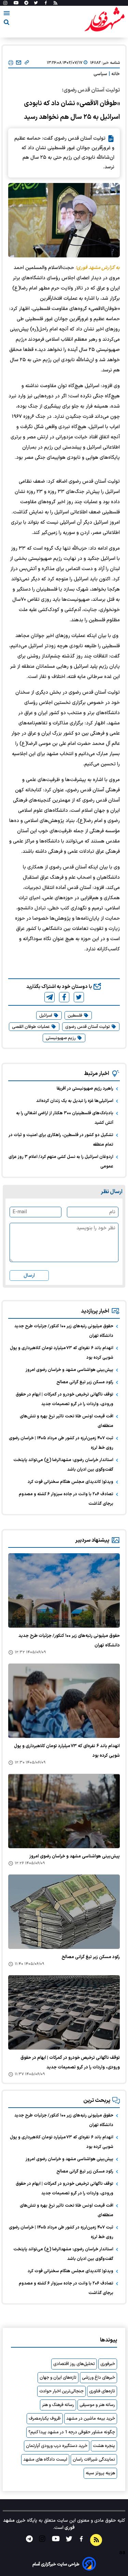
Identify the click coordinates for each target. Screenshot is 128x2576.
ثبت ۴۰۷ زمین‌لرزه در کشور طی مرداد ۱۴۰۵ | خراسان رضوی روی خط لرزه (61, 1443)
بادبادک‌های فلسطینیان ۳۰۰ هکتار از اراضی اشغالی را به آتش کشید (65, 1118)
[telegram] (49, 997)
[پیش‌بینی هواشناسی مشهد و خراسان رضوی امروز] (64, 1811)
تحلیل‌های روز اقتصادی (74, 2364)
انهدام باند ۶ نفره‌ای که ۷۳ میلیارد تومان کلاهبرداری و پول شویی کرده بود (61, 1353)
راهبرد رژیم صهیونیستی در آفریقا (85, 1089)
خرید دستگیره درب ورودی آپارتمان (57, 2446)
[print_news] (11, 63)
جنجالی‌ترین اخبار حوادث (61, 2391)
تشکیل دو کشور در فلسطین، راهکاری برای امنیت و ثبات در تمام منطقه (61, 1140)
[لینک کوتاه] (27, 63)
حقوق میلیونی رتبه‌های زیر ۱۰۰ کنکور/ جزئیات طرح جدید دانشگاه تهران (64, 1331)
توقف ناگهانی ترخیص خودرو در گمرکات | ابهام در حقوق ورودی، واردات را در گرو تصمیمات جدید (65, 1399)
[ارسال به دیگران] (19, 63)
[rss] (55, 3)
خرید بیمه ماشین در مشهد (91, 2419)
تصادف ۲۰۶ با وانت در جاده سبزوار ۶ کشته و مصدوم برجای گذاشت (66, 1499)
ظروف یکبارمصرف (45, 2419)
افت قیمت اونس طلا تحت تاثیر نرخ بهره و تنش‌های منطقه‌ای (67, 1421)
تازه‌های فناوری (102, 2391)
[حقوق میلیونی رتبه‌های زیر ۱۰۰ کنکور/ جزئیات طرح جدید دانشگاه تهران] (64, 1590)
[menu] (7, 14)
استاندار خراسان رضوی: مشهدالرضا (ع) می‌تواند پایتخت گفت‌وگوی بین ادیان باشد (63, 1465)
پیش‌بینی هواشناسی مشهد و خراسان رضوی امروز (69, 1370)
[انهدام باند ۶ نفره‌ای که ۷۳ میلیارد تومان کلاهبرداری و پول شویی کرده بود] (64, 1701)
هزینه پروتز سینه (100, 2473)
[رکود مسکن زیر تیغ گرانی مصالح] (64, 1912)
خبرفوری (108, 2364)
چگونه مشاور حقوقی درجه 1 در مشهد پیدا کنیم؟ (72, 2432)
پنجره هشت (104, 2446)
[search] (6, 23)
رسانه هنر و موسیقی (97, 2405)
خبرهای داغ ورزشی (98, 2378)
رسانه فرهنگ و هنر (58, 2405)
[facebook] (64, 997)
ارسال (29, 1276)
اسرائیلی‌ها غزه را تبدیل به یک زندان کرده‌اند (75, 1101)
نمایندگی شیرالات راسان (94, 2460)
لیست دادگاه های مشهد (45, 2460)
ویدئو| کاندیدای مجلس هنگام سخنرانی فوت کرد (70, 1482)
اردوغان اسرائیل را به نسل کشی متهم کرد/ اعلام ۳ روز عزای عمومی (61, 1162)
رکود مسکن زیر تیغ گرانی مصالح (85, 1382)
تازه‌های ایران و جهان (58, 2378)
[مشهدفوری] (104, 20)
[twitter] (79, 997)
